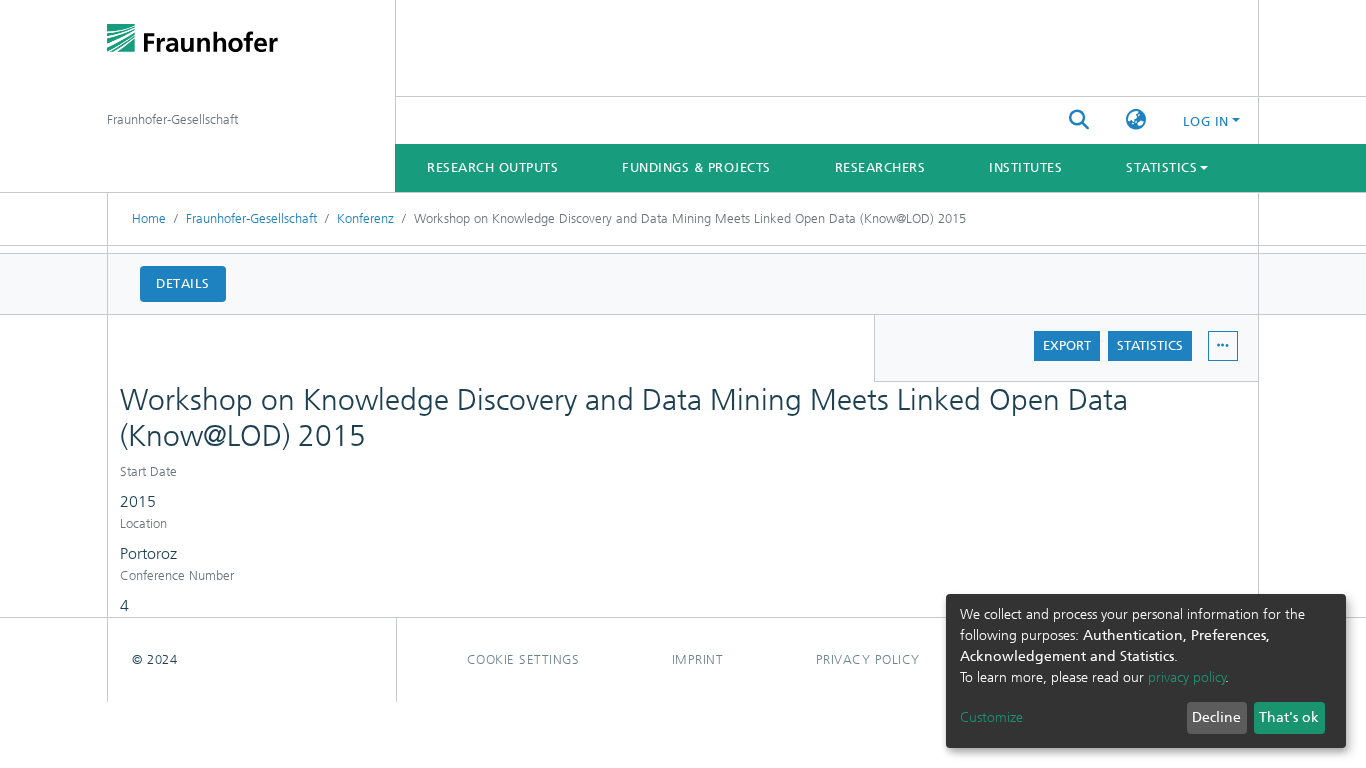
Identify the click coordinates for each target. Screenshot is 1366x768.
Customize (991, 717)
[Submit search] (1079, 121)
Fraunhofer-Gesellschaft (251, 218)
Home (149, 218)
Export (1067, 345)
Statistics (1150, 345)
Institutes (1025, 167)
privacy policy (1187, 677)
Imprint (698, 659)
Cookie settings (523, 659)
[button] (1136, 121)
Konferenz (365, 218)
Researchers (880, 167)
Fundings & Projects (696, 167)
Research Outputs (492, 167)
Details (183, 283)
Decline (1216, 717)
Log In (1206, 121)
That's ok (1289, 717)
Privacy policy (868, 659)
